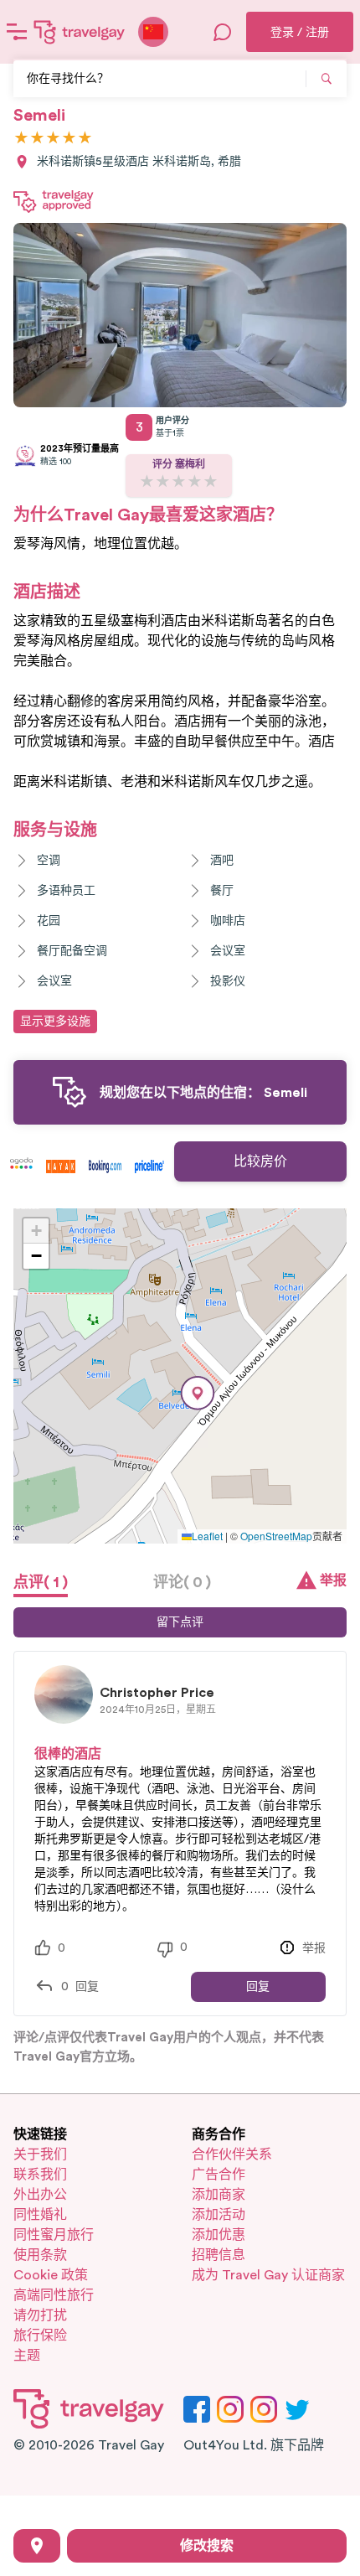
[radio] (21, 139)
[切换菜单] (17, 32)
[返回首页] (80, 32)
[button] (198, 1393)
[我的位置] (37, 2546)
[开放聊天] (223, 32)
